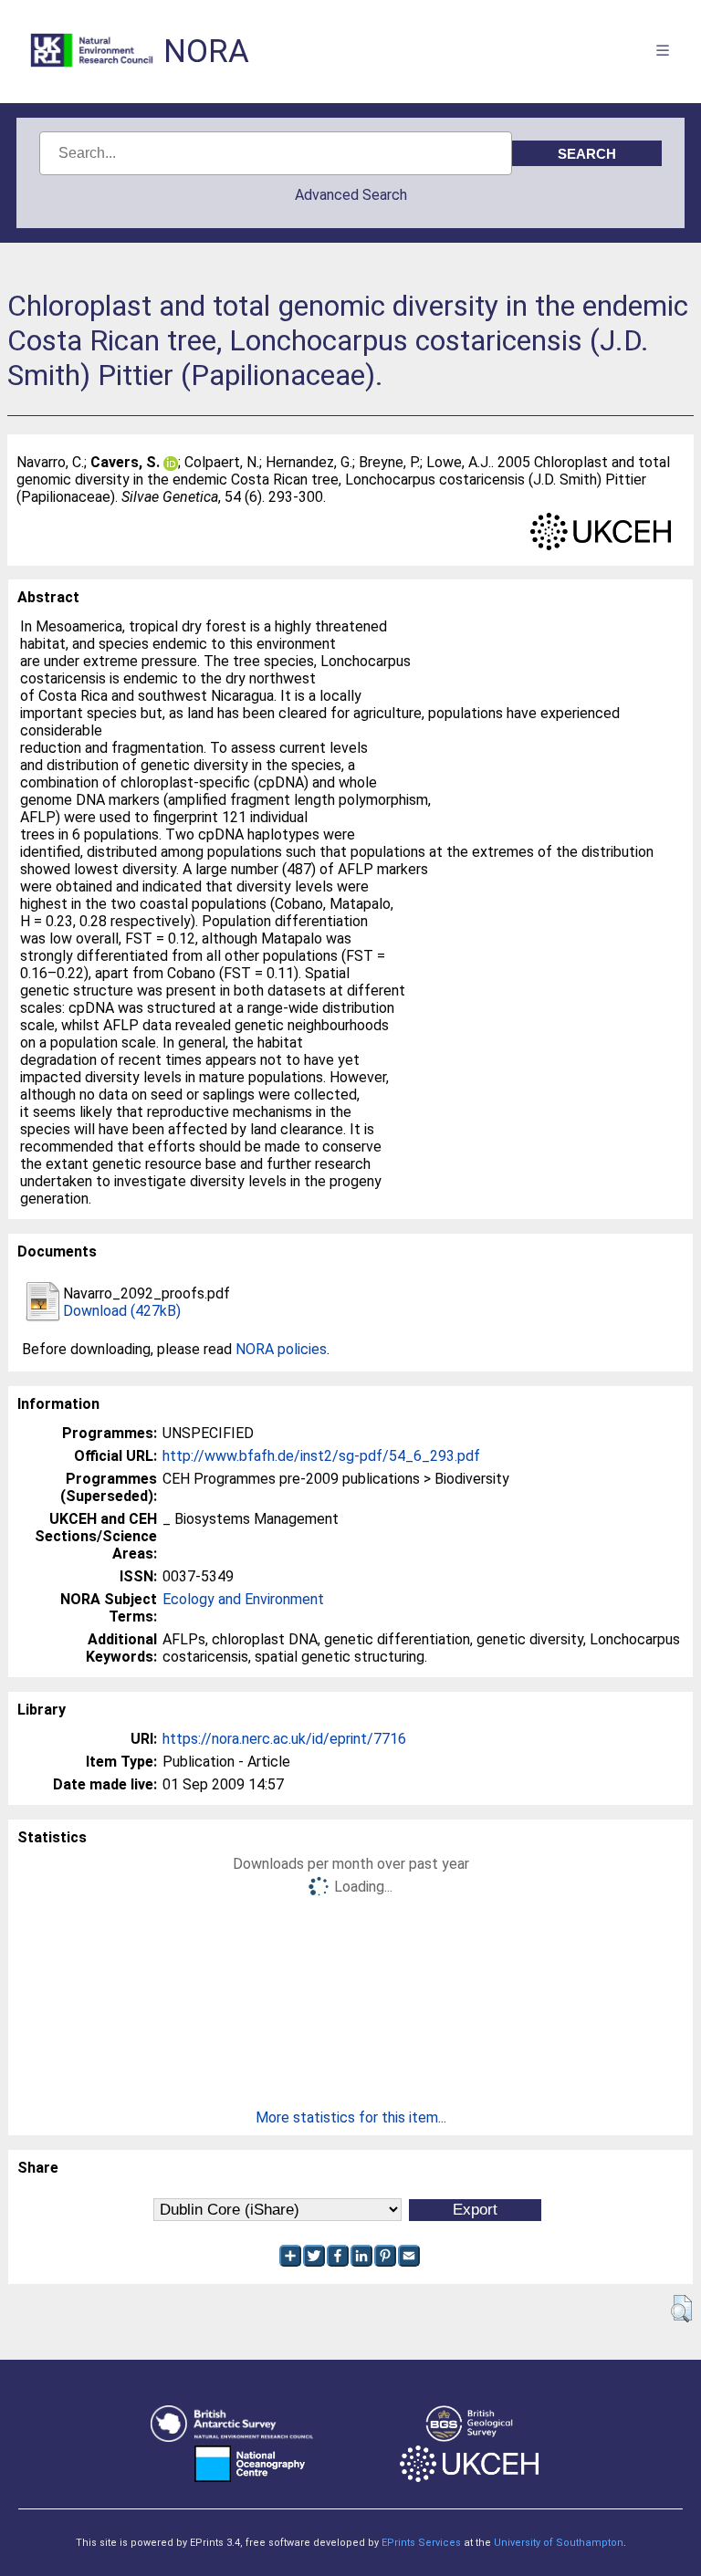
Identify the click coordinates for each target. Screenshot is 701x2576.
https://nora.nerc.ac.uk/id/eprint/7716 (284, 1739)
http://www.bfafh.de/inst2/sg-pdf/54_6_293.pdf (321, 1456)
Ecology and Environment (243, 1599)
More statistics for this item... (351, 2117)
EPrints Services (421, 2543)
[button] (681, 2309)
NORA (206, 52)
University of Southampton (559, 2543)
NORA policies (281, 1349)
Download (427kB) (122, 1311)
